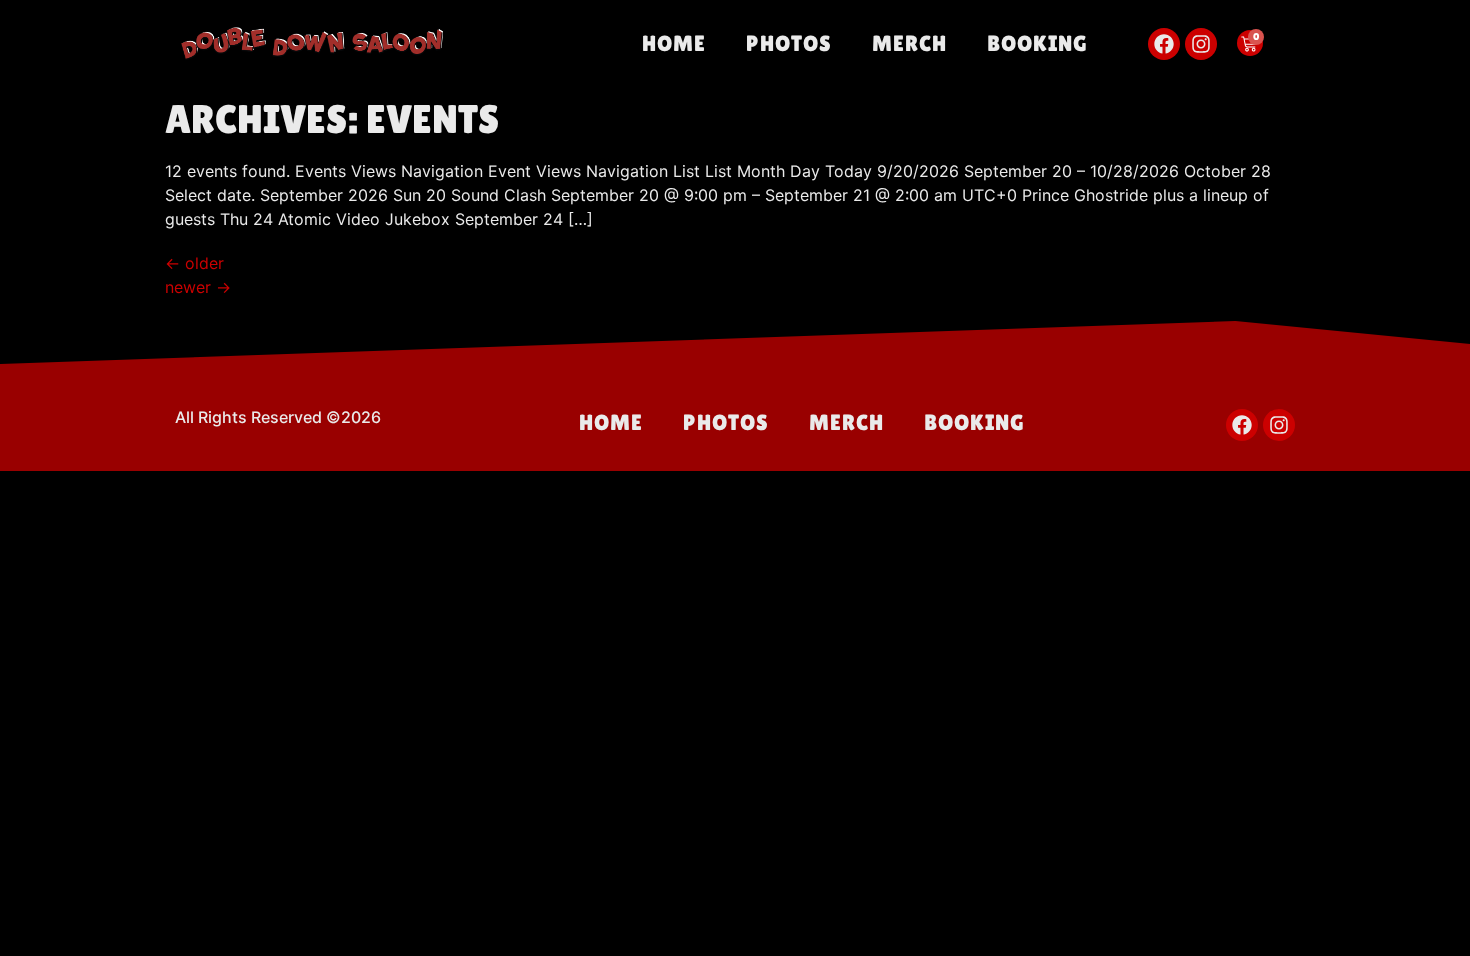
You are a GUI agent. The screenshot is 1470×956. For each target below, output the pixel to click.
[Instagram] (1201, 44)
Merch (909, 43)
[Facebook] (1164, 44)
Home (674, 43)
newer (198, 287)
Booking (1037, 43)
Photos (789, 43)
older (194, 263)
